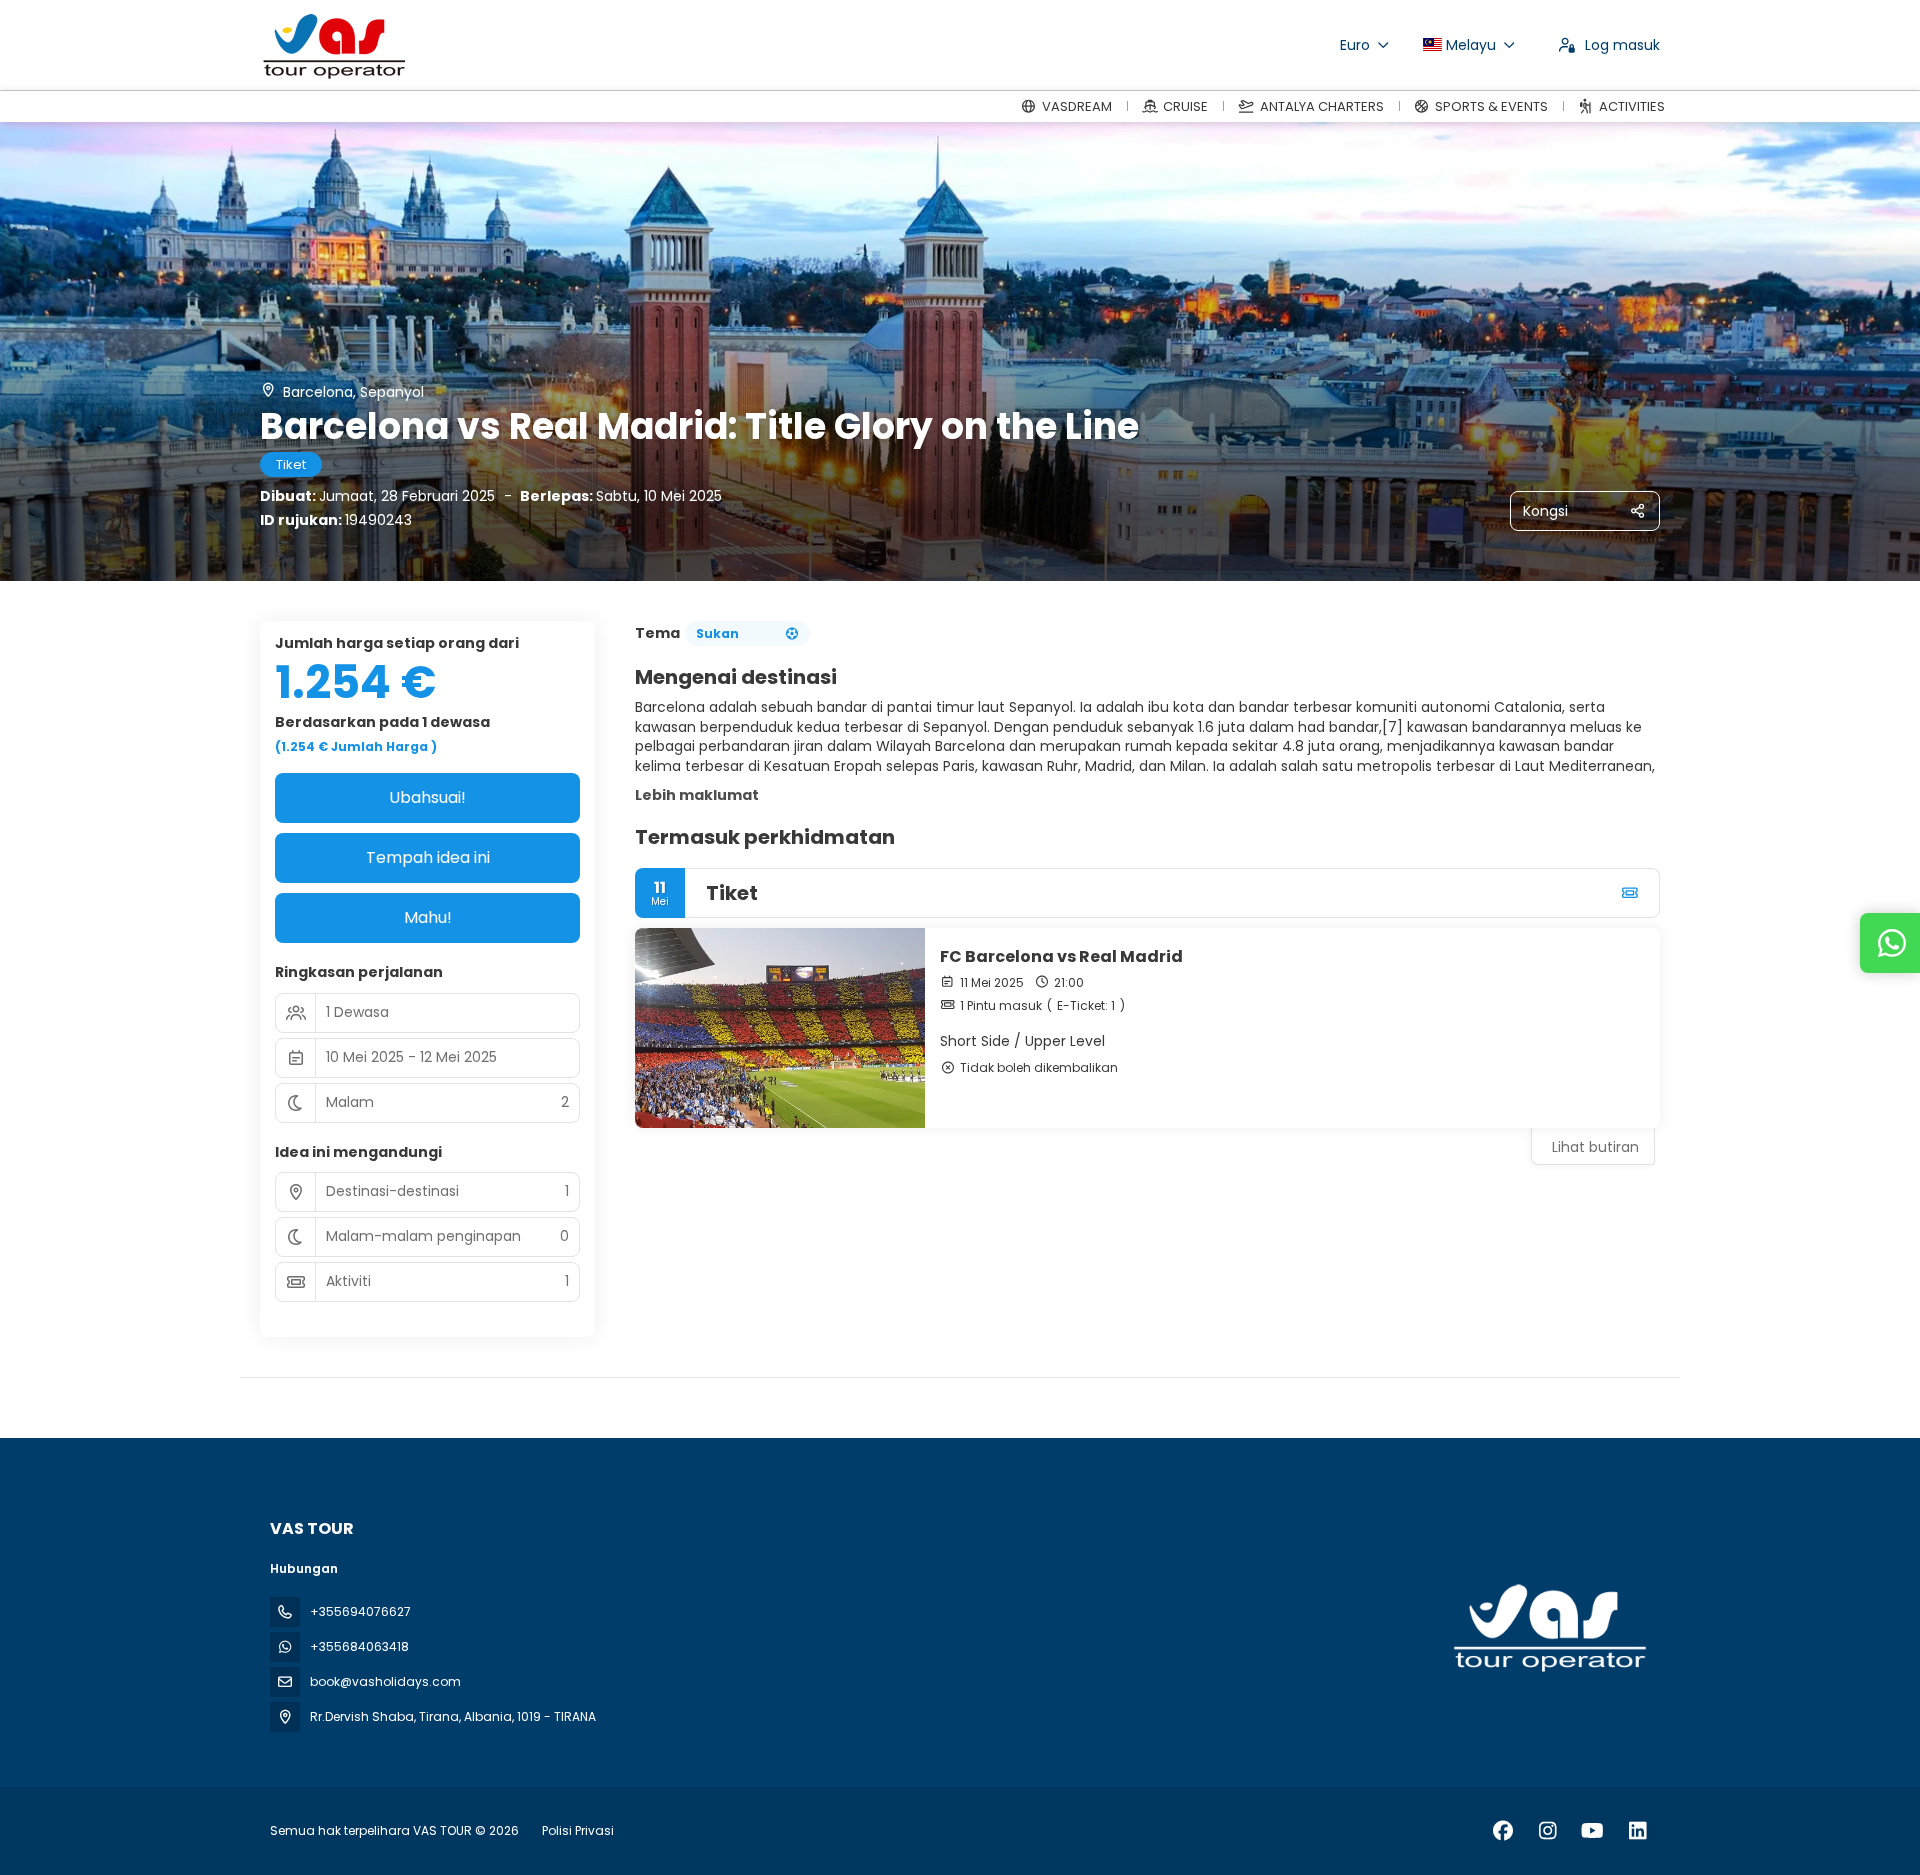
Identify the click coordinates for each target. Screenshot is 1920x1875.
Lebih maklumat (697, 795)
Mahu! (428, 917)
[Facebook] (1502, 1831)
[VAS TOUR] (1548, 1628)
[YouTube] (1592, 1831)
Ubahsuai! (427, 797)
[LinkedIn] (1637, 1831)
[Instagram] (1547, 1831)
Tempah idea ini (428, 857)
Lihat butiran (1595, 1147)
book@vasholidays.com (385, 1681)
